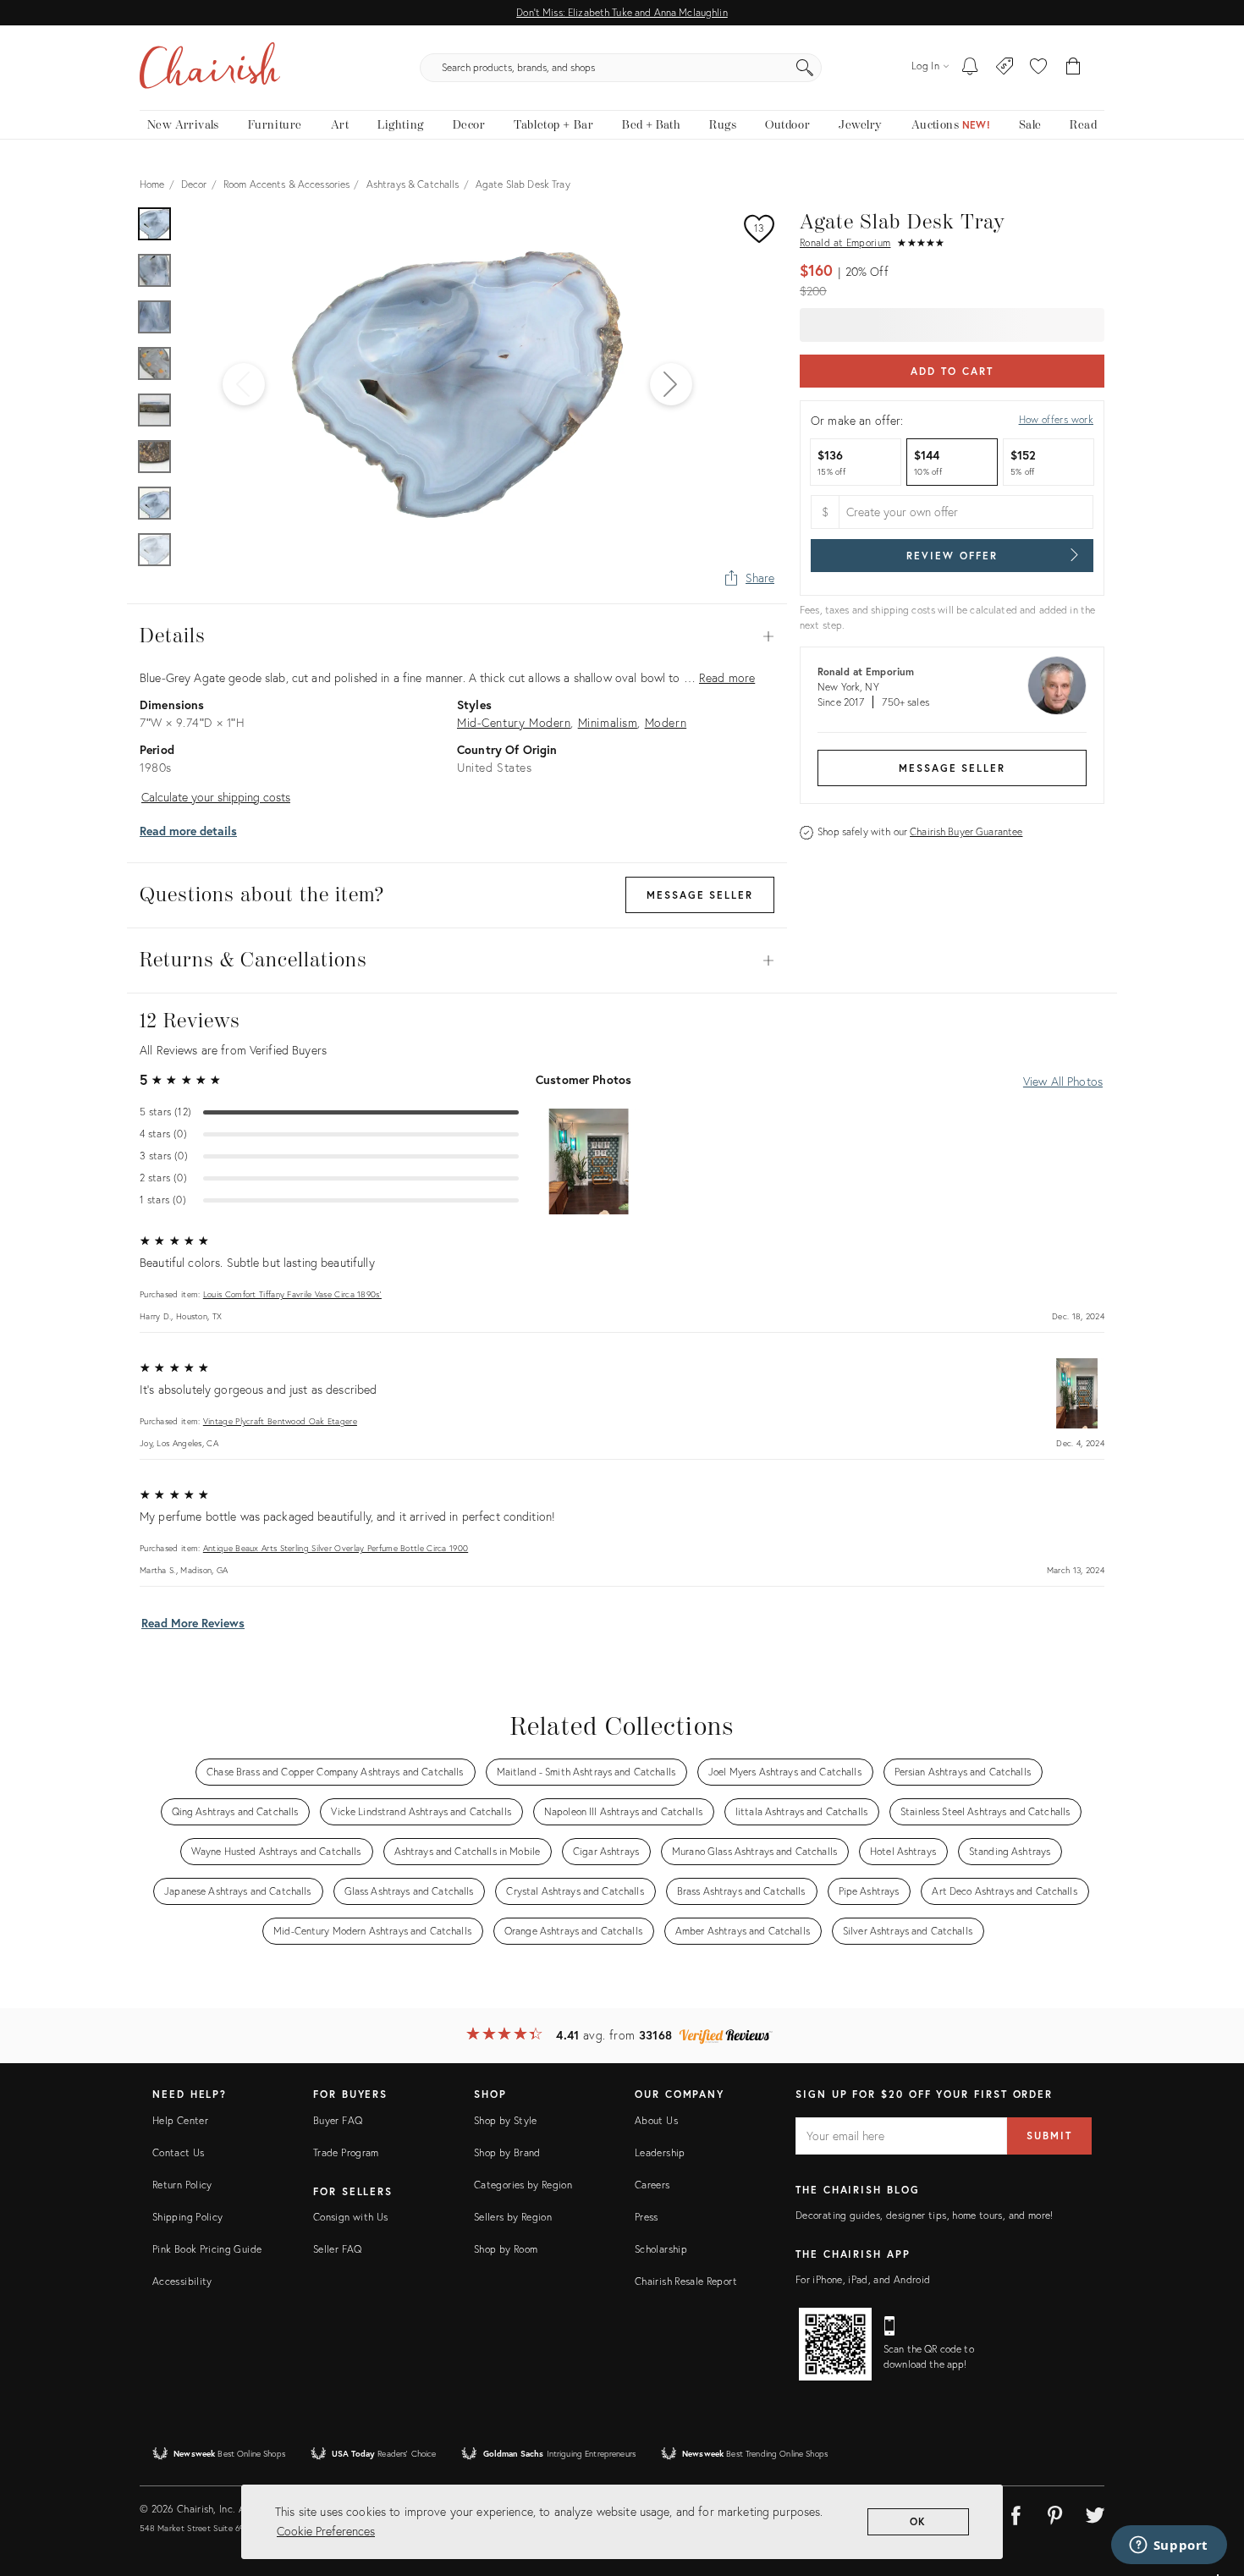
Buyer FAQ (338, 2120)
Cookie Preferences (326, 2531)
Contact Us (179, 2152)
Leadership (660, 2152)
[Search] (805, 68)
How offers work (1056, 419)
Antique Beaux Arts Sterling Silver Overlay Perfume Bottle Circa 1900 (336, 1548)
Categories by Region (523, 2185)
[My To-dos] (970, 68)
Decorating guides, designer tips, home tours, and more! (925, 2215)
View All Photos (1063, 1081)
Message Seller (952, 768)
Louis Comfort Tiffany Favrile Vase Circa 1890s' (292, 1294)
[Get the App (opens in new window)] (835, 2344)
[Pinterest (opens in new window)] (1055, 2513)
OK (919, 2521)
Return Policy (182, 2185)
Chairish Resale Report (686, 2281)
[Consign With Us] (1005, 68)
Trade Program (346, 2152)
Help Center (180, 2120)
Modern (666, 722)
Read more (727, 677)
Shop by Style (506, 2120)
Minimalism (608, 722)
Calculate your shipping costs (216, 797)
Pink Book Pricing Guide (207, 2249)
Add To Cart (952, 371)
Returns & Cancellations (457, 960)
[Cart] (1073, 68)
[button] (1038, 68)
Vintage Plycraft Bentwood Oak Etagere (280, 1421)
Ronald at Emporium (845, 242)
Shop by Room (506, 2249)
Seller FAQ (338, 2249)
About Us (656, 2120)
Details (457, 636)
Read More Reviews (193, 1623)
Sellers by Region (513, 2217)
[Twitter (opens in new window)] (1095, 2513)
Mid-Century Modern (514, 722)
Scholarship (661, 2249)
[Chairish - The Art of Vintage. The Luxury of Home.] (210, 68)
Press (647, 2217)
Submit (1049, 2136)
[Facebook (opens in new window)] (1016, 2513)
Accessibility (182, 2281)
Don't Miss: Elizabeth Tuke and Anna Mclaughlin (622, 12)
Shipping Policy (187, 2217)
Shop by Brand (507, 2152)
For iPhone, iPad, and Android (863, 2279)
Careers (652, 2185)
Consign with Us (350, 2217)
